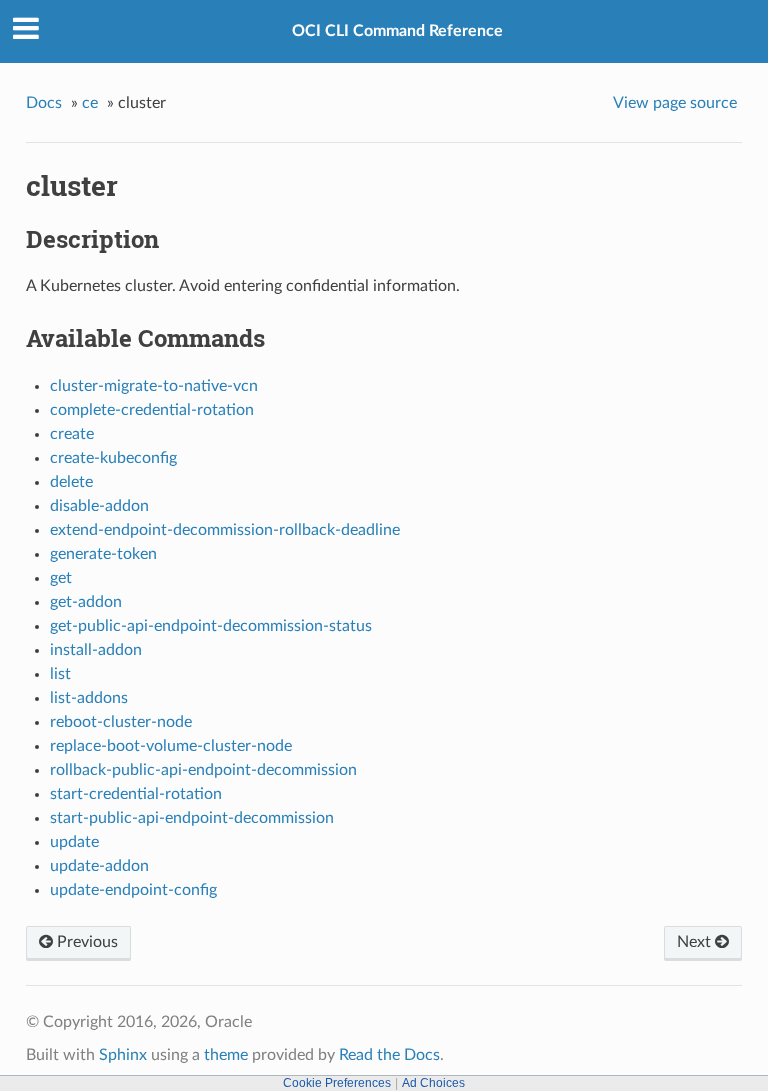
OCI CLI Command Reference (397, 31)
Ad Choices (433, 1083)
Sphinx (123, 1055)
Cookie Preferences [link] (337, 1083)
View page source (675, 103)
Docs (44, 103)
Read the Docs (389, 1055)
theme (226, 1055)
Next (696, 942)
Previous (85, 942)
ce (90, 103)
